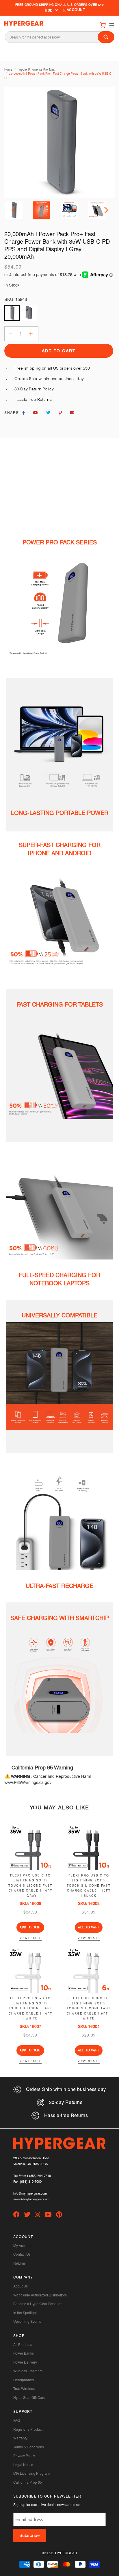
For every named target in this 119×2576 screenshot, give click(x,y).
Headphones (24, 2380)
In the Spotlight (25, 2313)
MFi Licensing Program (31, 2474)
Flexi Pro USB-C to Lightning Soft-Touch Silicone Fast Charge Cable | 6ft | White (89, 2008)
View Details (30, 1938)
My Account (22, 2246)
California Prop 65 (28, 2483)
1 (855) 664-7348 (39, 2176)
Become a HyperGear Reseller (37, 2304)
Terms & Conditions (29, 2447)
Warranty (20, 2438)
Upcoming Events (27, 2322)
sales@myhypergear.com (31, 2199)
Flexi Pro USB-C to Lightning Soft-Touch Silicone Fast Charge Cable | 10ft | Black (89, 1886)
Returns (19, 2263)
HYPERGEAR (66, 2553)
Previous (14, 210)
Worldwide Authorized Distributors (40, 2295)
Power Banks (24, 2353)
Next (105, 210)
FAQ (17, 2421)
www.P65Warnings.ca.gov (28, 1782)
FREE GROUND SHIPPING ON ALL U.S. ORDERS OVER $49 (59, 5)
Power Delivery (25, 2362)
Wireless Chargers (28, 2371)
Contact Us (22, 2254)
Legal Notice (23, 2465)
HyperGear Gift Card (29, 2398)
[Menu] (110, 25)
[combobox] (59, 37)
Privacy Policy (24, 2456)
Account (76, 10)
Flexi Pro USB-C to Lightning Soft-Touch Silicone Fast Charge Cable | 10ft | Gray (30, 1886)
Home (8, 70)
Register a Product (28, 2430)
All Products (23, 2345)
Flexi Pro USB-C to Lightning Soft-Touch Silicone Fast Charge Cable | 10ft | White (30, 2008)
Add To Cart (30, 1927)
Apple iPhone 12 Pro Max (37, 70)
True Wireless (24, 2389)
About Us (21, 2286)
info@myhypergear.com (30, 2194)
